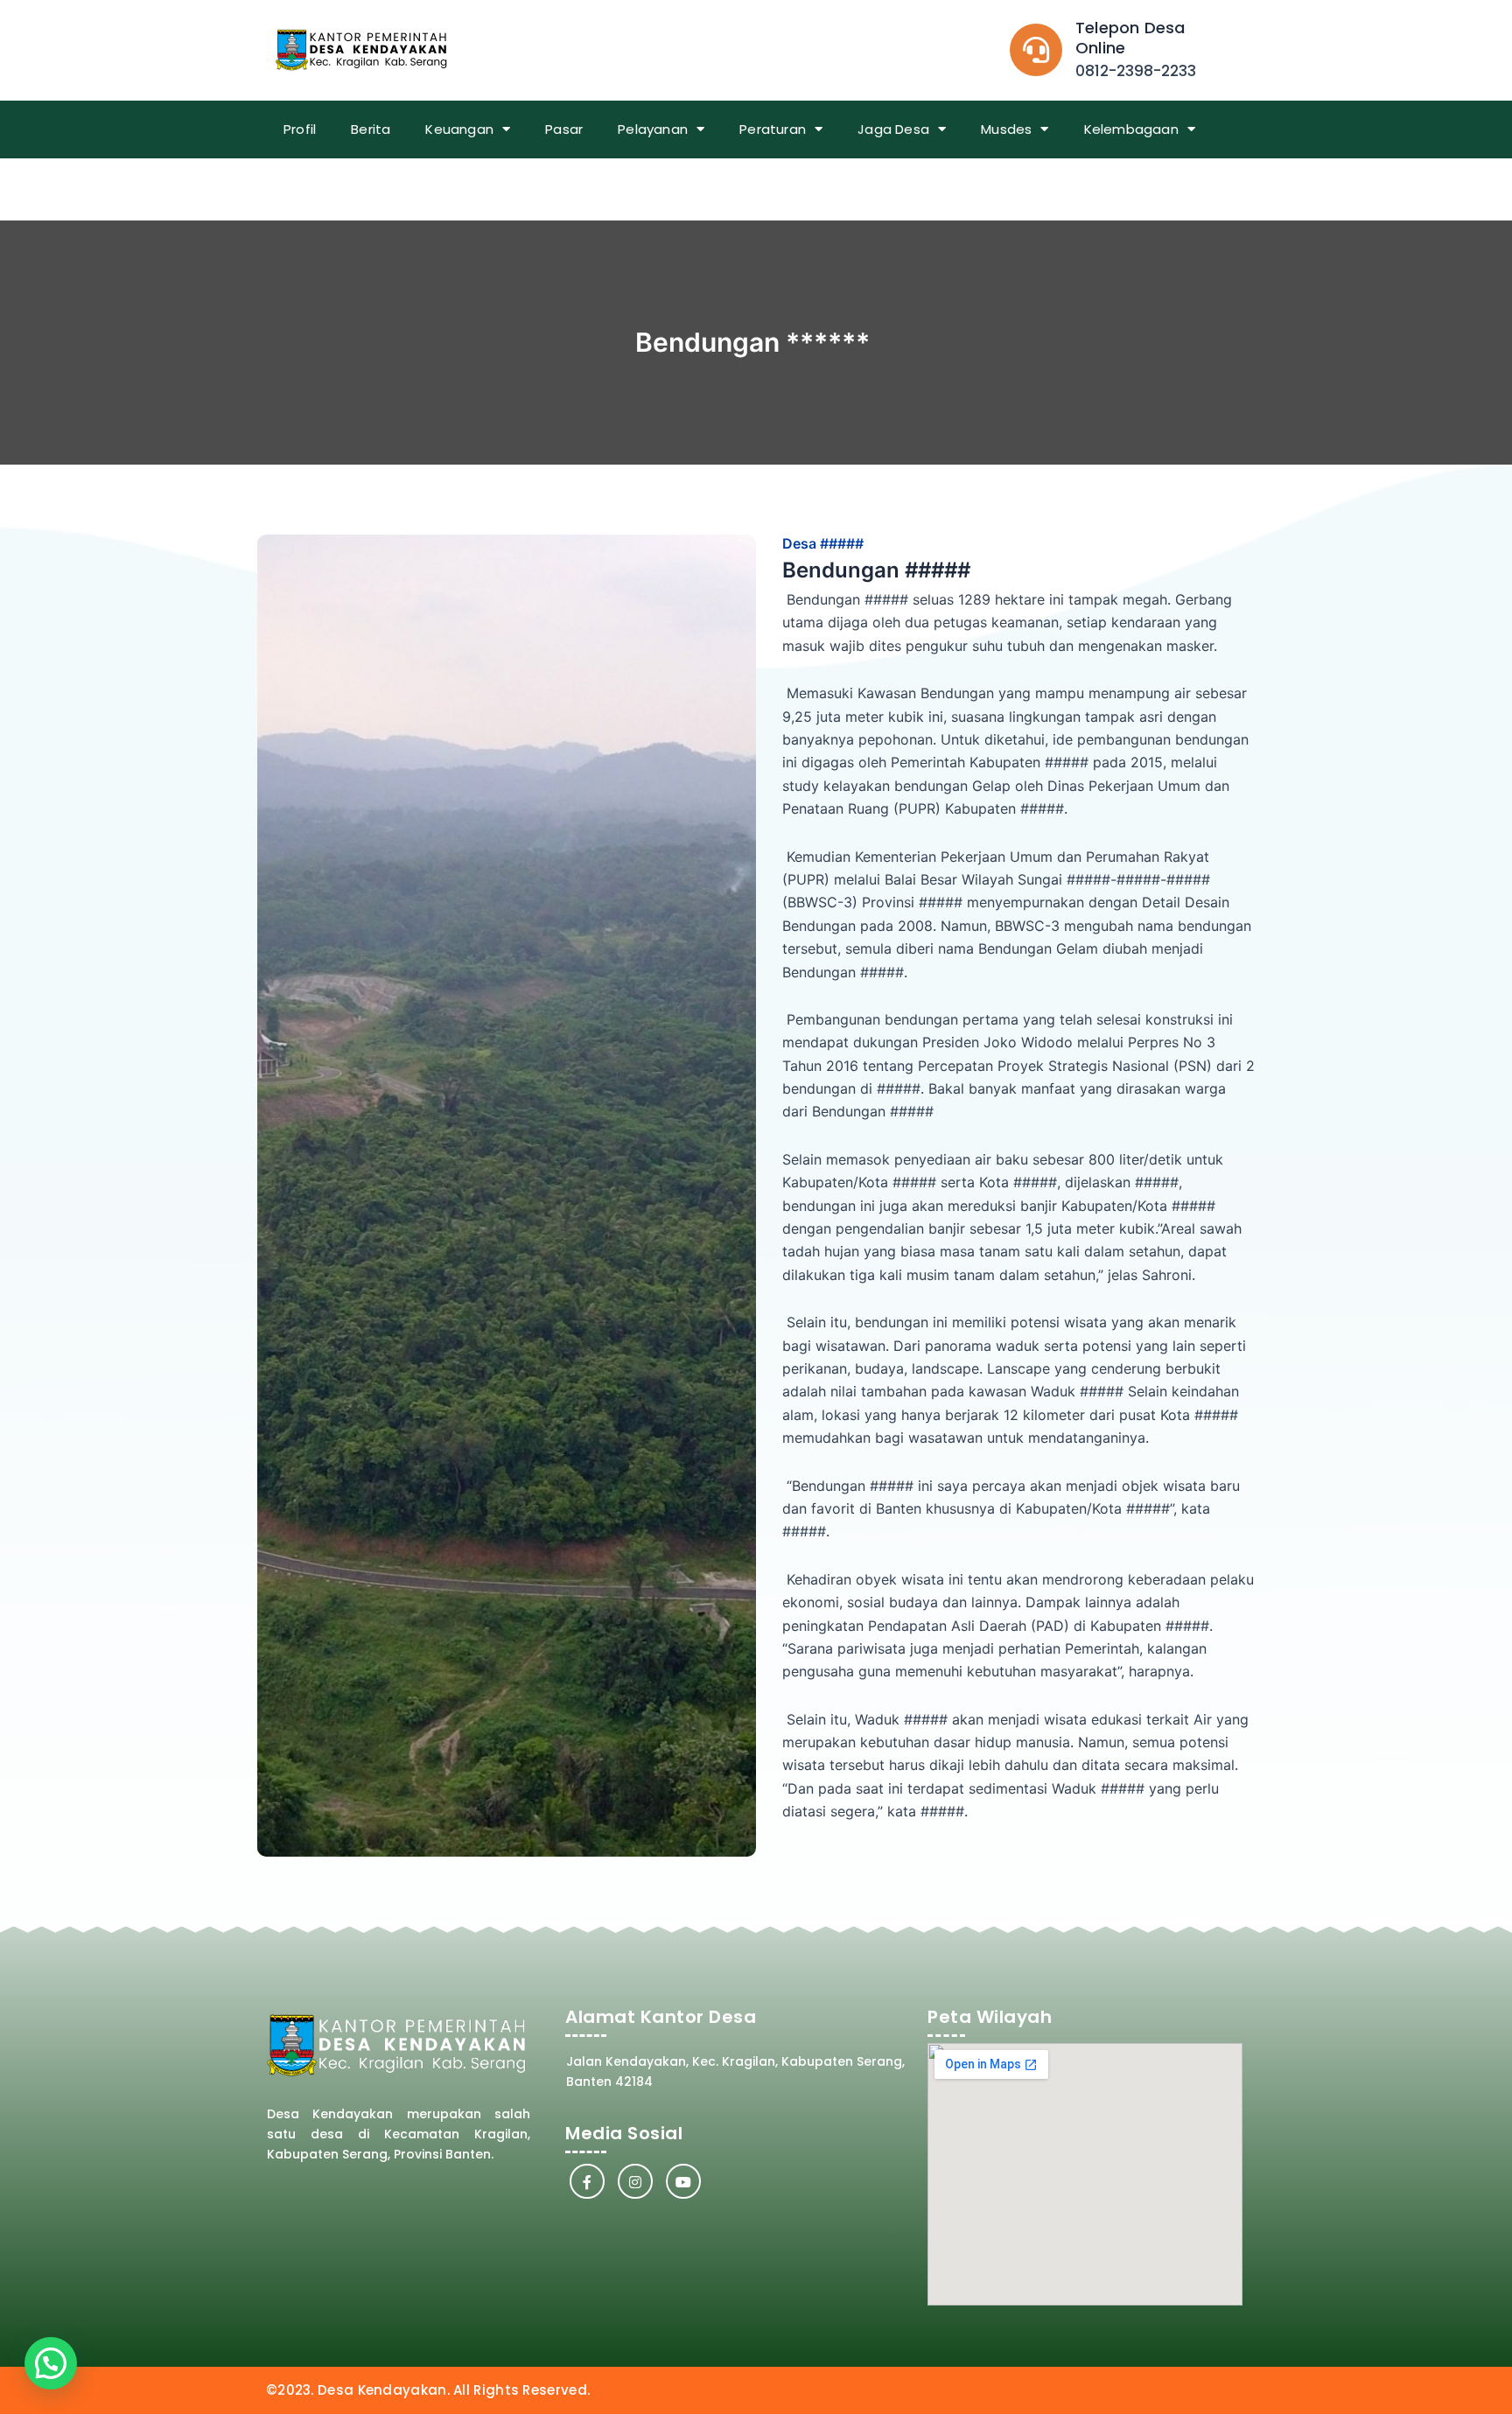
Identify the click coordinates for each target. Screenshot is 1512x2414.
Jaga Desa (893, 129)
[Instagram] (635, 2181)
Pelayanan (653, 129)
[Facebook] (587, 2181)
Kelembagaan (1131, 129)
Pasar (564, 129)
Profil (300, 129)
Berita (371, 129)
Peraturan (773, 129)
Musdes (1006, 129)
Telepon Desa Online (1130, 38)
